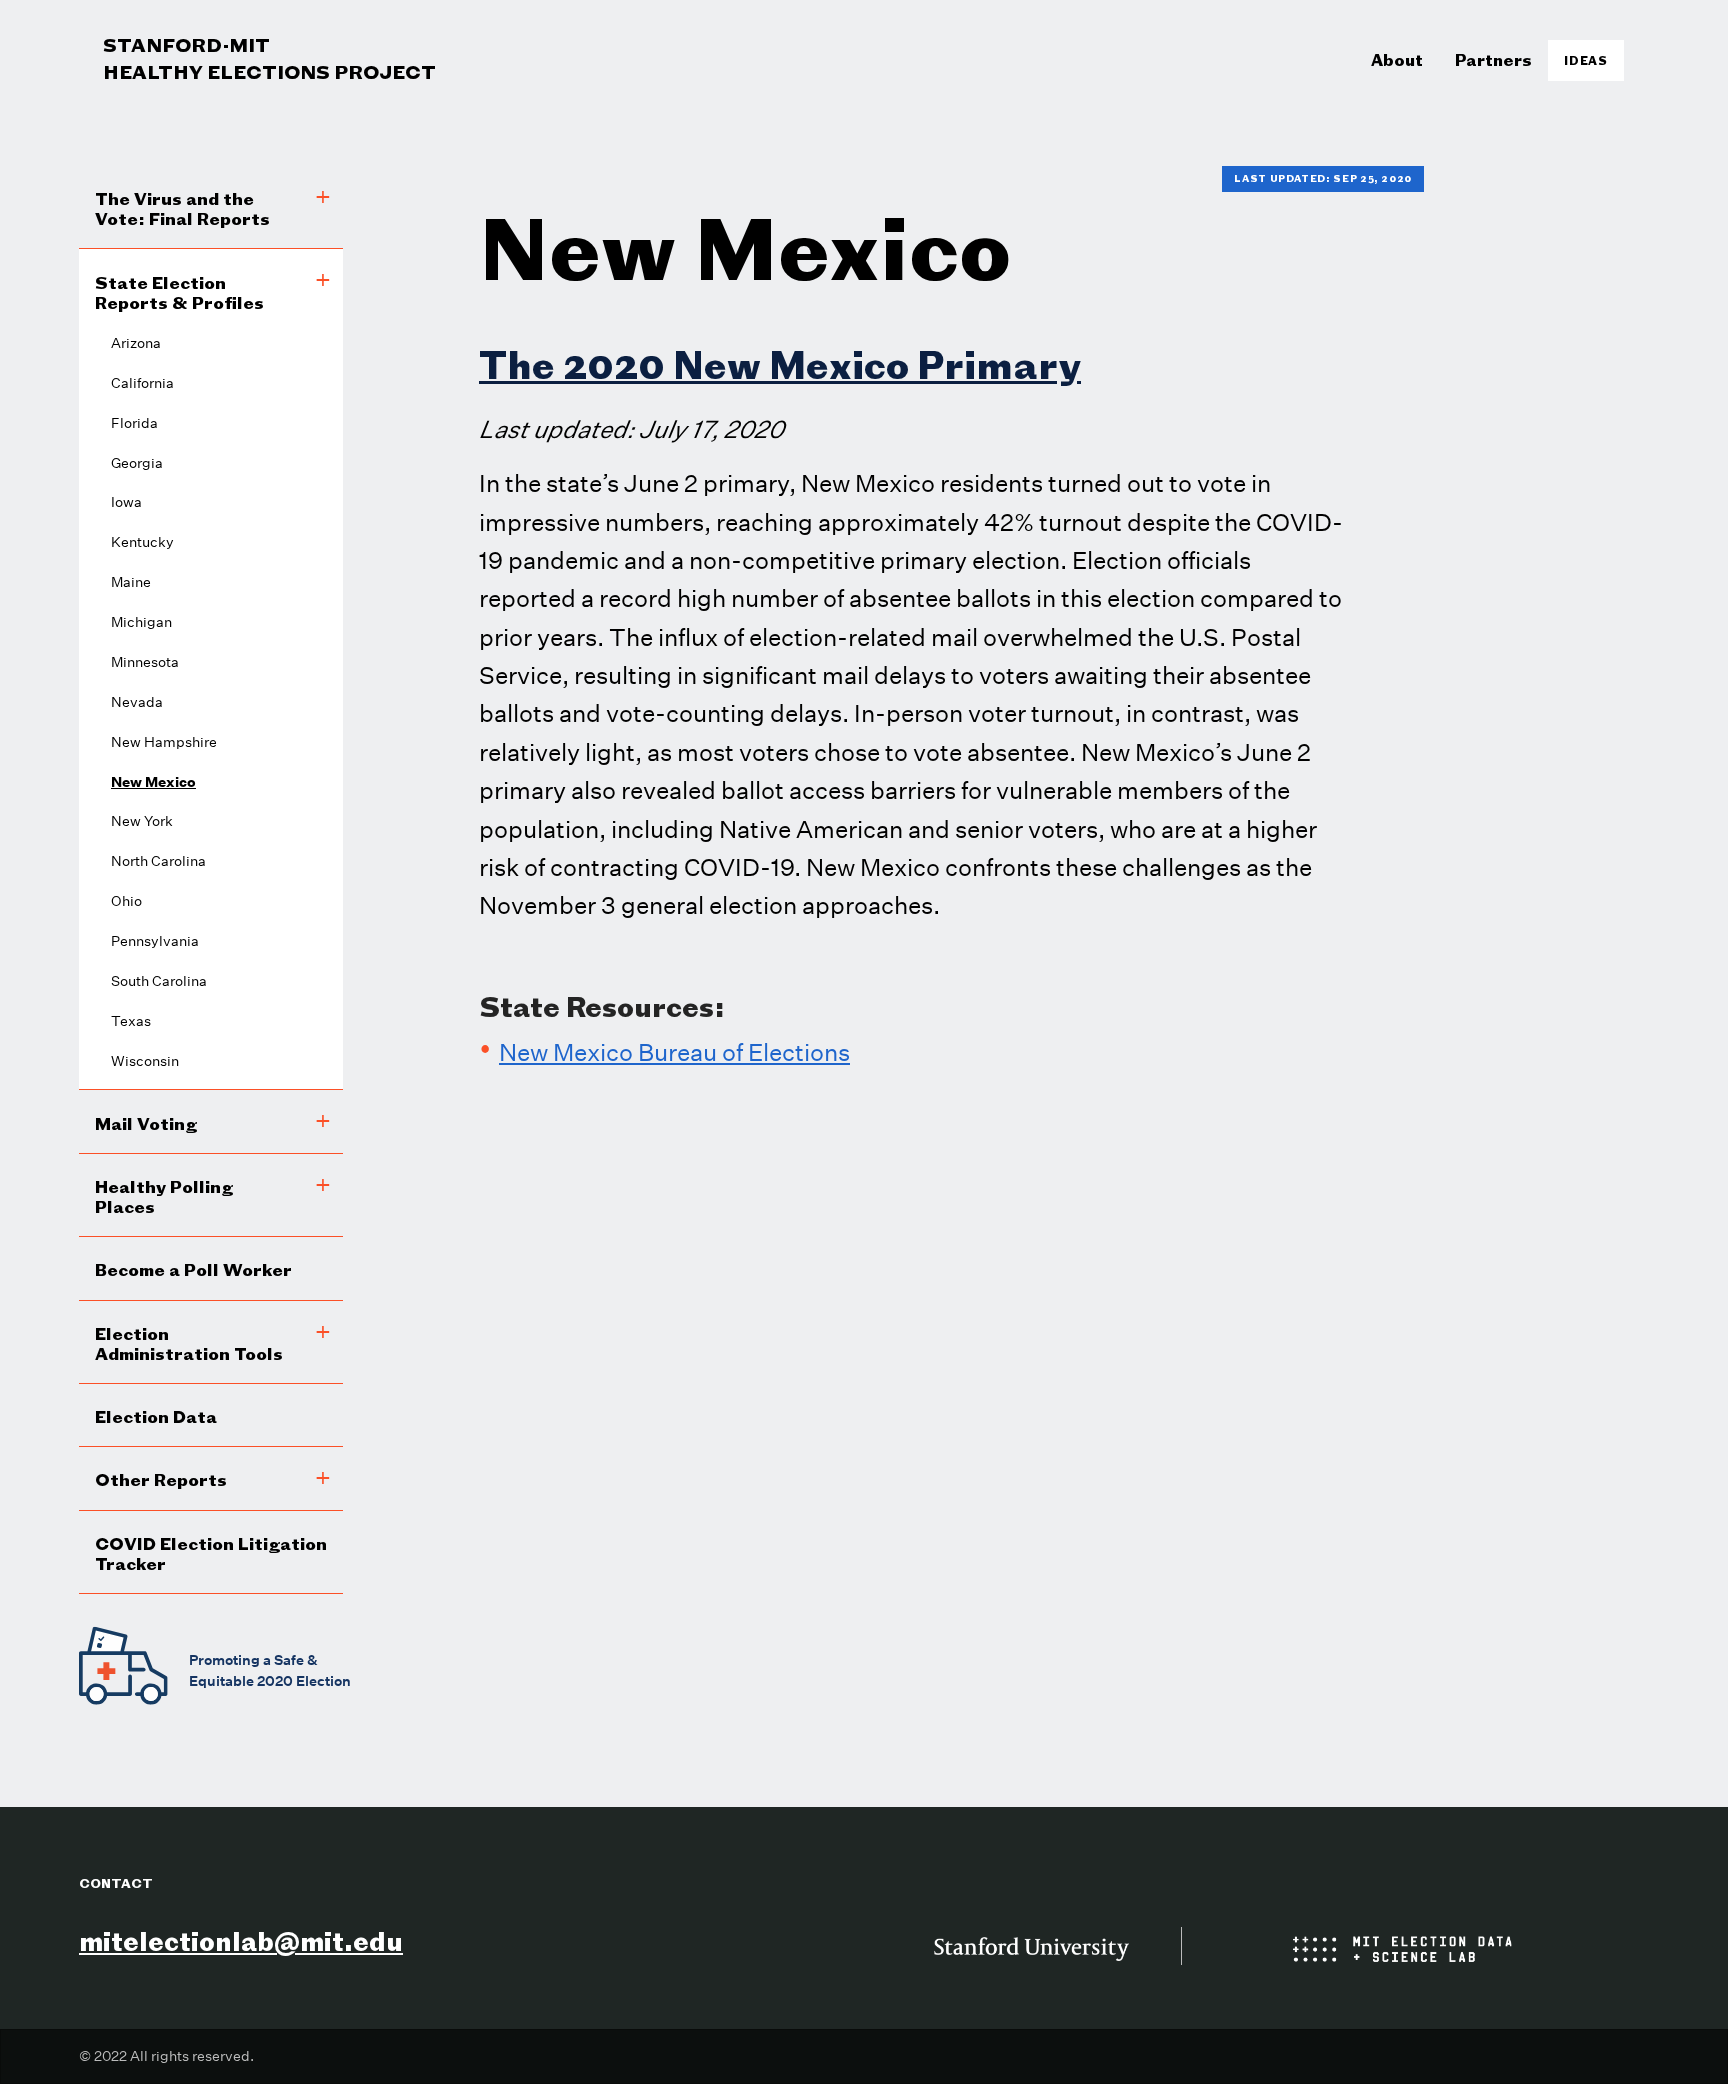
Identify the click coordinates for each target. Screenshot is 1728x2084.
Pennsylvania (155, 941)
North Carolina (158, 861)
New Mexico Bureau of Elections (674, 1052)
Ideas (1586, 60)
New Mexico (153, 782)
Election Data (156, 1416)
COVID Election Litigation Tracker (211, 1553)
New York (142, 821)
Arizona (136, 343)
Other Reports (161, 1479)
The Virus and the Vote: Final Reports (182, 208)
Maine (131, 582)
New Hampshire (164, 742)
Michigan (141, 622)
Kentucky (142, 542)
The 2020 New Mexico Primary (780, 364)
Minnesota (145, 662)
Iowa (126, 502)
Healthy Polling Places (164, 1196)
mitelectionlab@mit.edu (241, 1941)
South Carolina (159, 981)
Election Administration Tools (189, 1343)
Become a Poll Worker (193, 1269)
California (142, 383)
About (1397, 60)
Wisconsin (145, 1061)
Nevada (137, 702)
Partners (1493, 60)
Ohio (126, 901)
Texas (131, 1021)
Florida (134, 423)
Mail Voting (146, 1123)
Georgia (137, 463)
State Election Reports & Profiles (179, 292)
